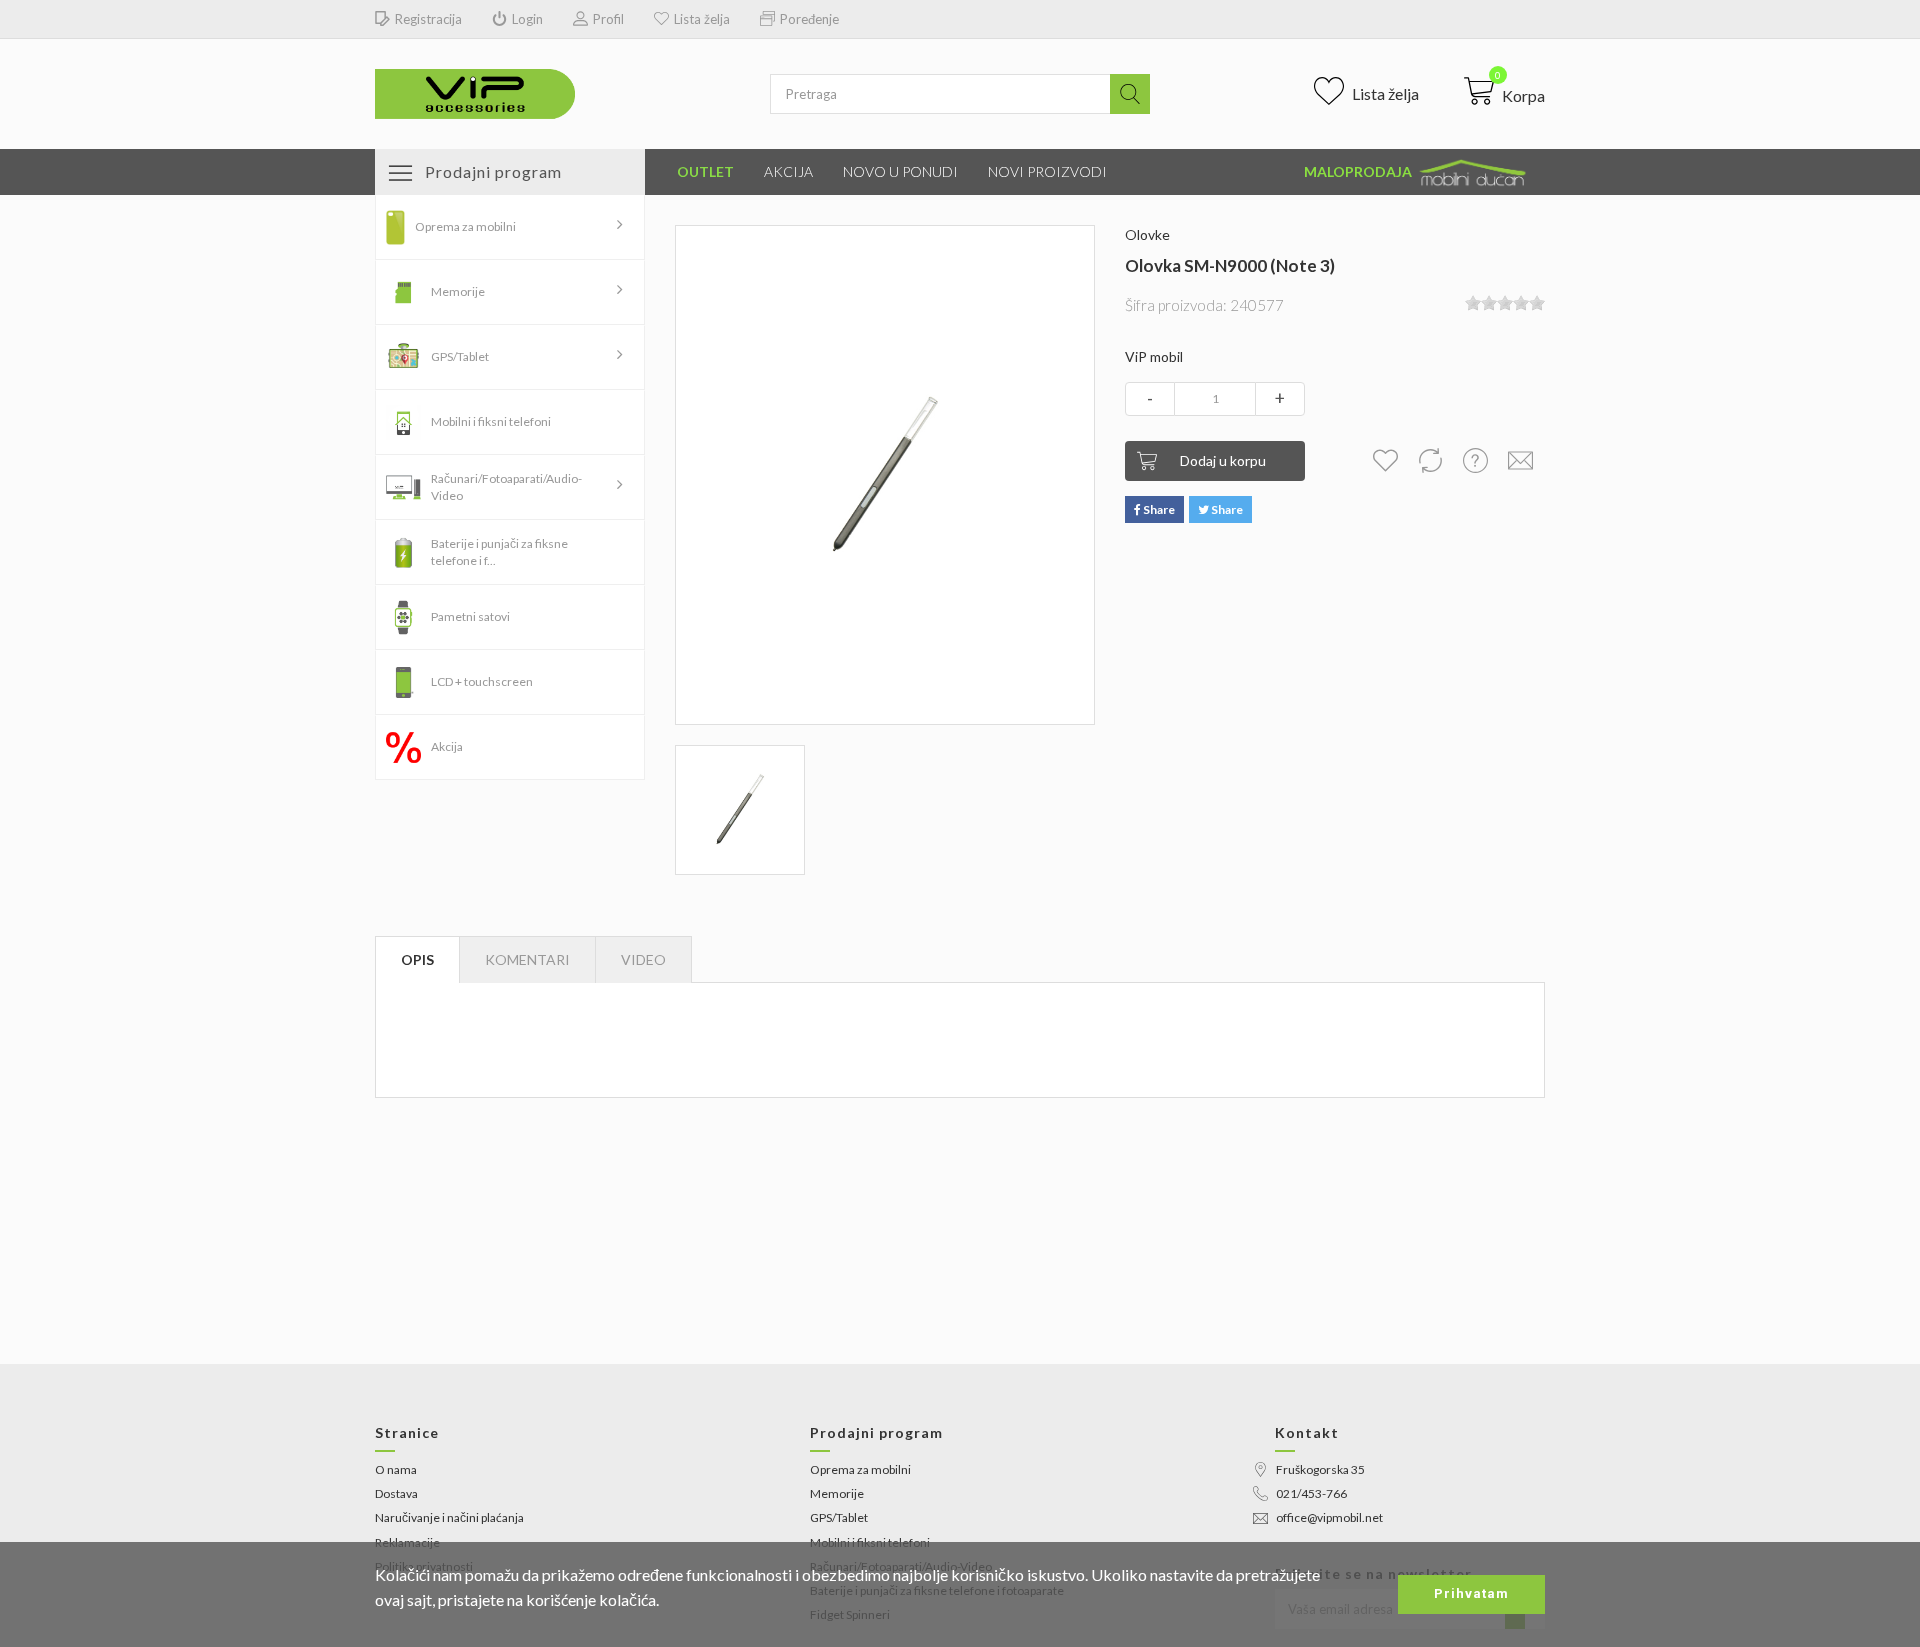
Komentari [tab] (527, 959)
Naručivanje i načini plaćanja (449, 1517)
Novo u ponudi (900, 171)
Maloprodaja (1359, 171)
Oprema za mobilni (465, 226)
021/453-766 (1311, 1493)
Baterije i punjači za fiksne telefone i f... (499, 552)
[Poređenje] (1430, 461)
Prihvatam (1471, 1593)
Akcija (788, 171)
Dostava (396, 1493)
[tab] (643, 960)
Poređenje (809, 19)
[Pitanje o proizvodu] (1475, 461)
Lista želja (702, 19)
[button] (1504, 91)
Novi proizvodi (1047, 171)
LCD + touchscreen (482, 681)
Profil (608, 19)
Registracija (428, 19)
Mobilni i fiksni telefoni (491, 421)
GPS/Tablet (460, 356)
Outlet (705, 171)
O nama (396, 1469)
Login (527, 19)
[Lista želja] (1385, 461)
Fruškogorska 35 (1320, 1469)
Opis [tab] (417, 959)
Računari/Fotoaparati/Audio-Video (506, 487)
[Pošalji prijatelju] (1520, 461)
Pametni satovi (470, 616)
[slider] (1505, 303)
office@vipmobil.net (1329, 1517)
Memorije (458, 291)
